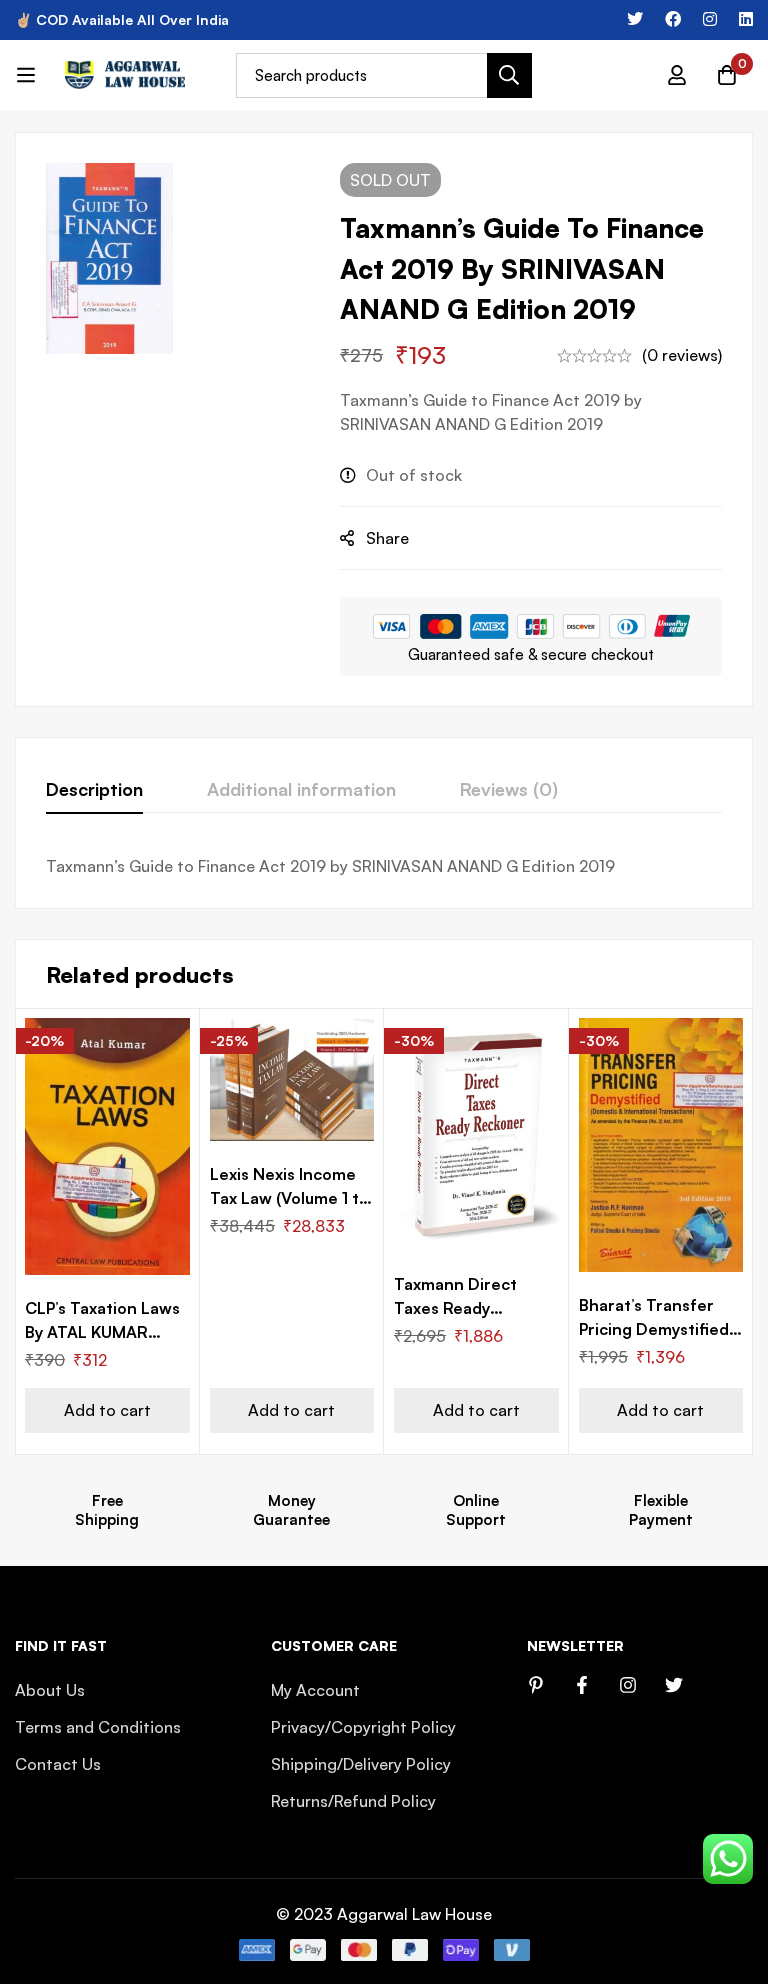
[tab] (94, 790)
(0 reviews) (682, 355)
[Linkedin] (746, 19)
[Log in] (677, 75)
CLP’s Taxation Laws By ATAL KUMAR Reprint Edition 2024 (106, 1332)
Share (387, 538)
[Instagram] (710, 19)
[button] (107, 1410)
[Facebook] (673, 19)
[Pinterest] (536, 1685)
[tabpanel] (384, 866)
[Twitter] (635, 19)
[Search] (509, 75)
